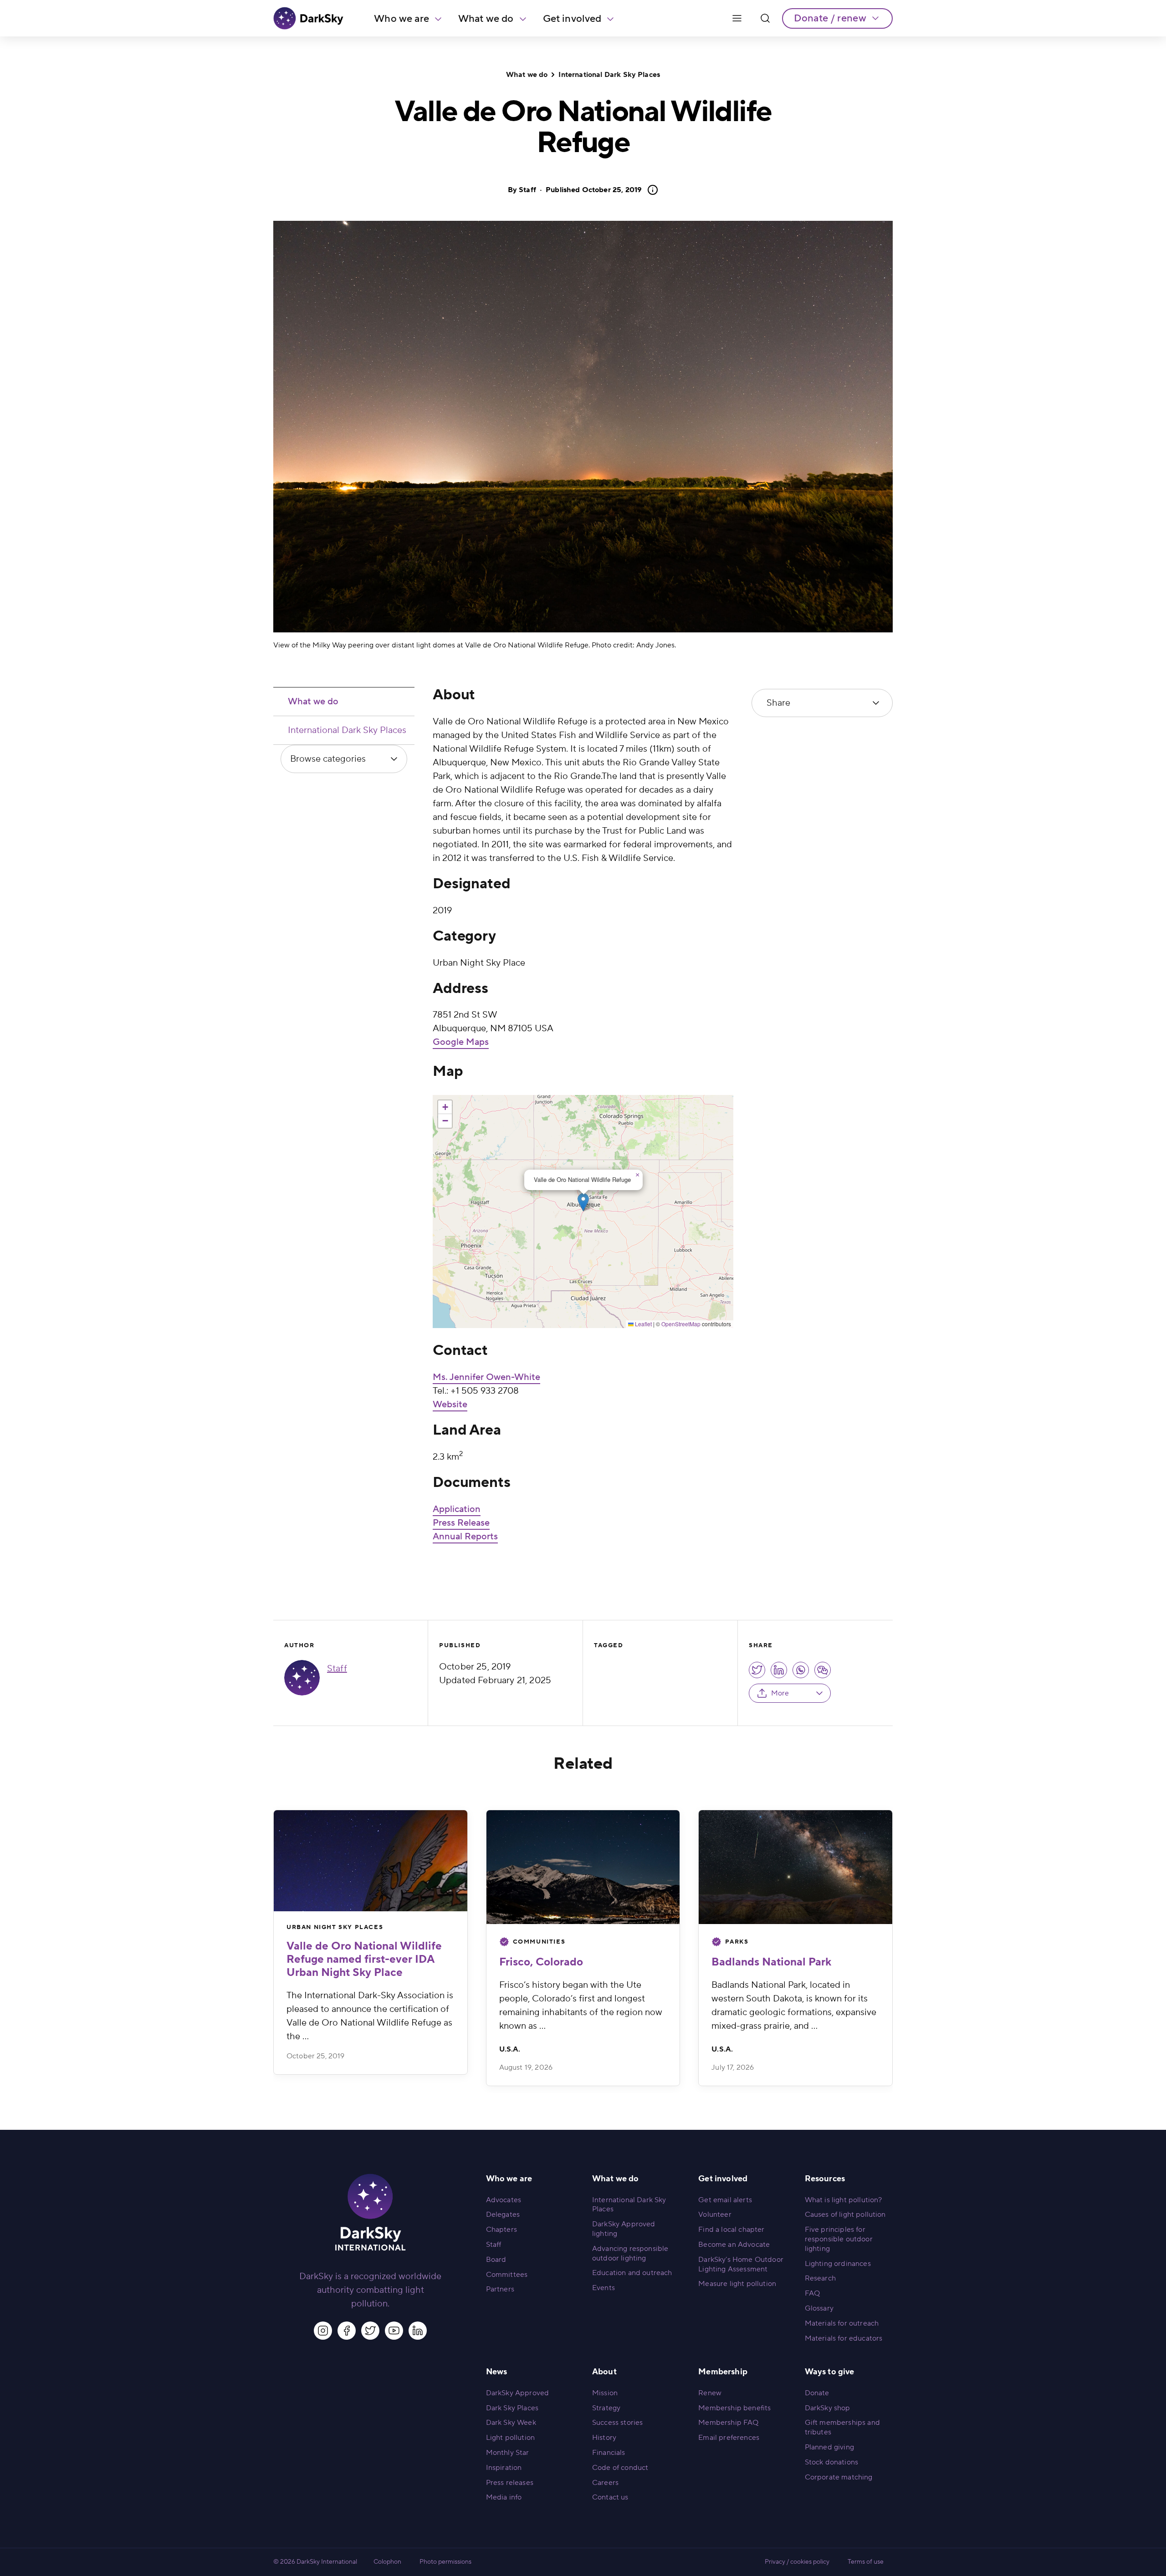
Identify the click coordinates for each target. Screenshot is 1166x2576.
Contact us (610, 2497)
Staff (527, 190)
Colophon (387, 2562)
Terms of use (866, 2562)
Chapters (501, 2230)
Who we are (401, 19)
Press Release (461, 1523)
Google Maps (461, 1042)
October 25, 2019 (594, 190)
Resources (825, 2179)
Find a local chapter (731, 2230)
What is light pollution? (844, 2200)
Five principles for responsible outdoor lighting (839, 2239)
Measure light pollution (737, 2284)
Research (820, 2278)
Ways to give (830, 2372)
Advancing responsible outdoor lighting (630, 2253)
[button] (583, 1202)
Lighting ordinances (838, 2264)
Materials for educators (844, 2338)
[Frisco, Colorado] (583, 1867)
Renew (710, 2393)
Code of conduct (620, 2468)
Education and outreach (632, 2273)
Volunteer (715, 2215)
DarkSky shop (828, 2408)
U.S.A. (510, 2049)
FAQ (812, 2293)
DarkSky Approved (518, 2393)
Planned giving (829, 2447)
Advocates (504, 2200)
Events (603, 2288)
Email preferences (729, 2438)
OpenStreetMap (681, 1324)
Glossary (819, 2308)
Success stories (617, 2423)
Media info (504, 2497)
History (604, 2438)
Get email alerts (725, 2200)
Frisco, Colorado (541, 1962)
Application (457, 1509)
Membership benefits (734, 2408)
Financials (609, 2453)
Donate (817, 2393)
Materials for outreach (842, 2323)
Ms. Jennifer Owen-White (486, 1377)
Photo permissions (445, 2562)
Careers (605, 2483)
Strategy (606, 2408)
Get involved (572, 19)
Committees (507, 2275)
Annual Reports (465, 1537)
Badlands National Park (771, 1962)
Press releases (510, 2483)
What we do (486, 19)
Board (496, 2260)
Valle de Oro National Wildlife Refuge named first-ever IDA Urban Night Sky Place (364, 1959)
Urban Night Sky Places (335, 1927)
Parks (737, 1942)
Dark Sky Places (512, 2408)
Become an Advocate (734, 2245)
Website (450, 1405)
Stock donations (831, 2462)
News (497, 2372)
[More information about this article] (650, 190)
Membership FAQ (728, 2423)
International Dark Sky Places (609, 75)
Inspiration (504, 2468)
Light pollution (510, 2438)
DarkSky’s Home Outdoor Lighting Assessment (741, 2264)
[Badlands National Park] (795, 1867)
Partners (500, 2289)
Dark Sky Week (511, 2423)
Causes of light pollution (845, 2215)
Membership (723, 2372)
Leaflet (643, 1324)
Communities (539, 1942)
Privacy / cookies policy (797, 2562)
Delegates (503, 2215)
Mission (605, 2393)
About (604, 2372)
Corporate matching (839, 2477)
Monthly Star (508, 2453)
